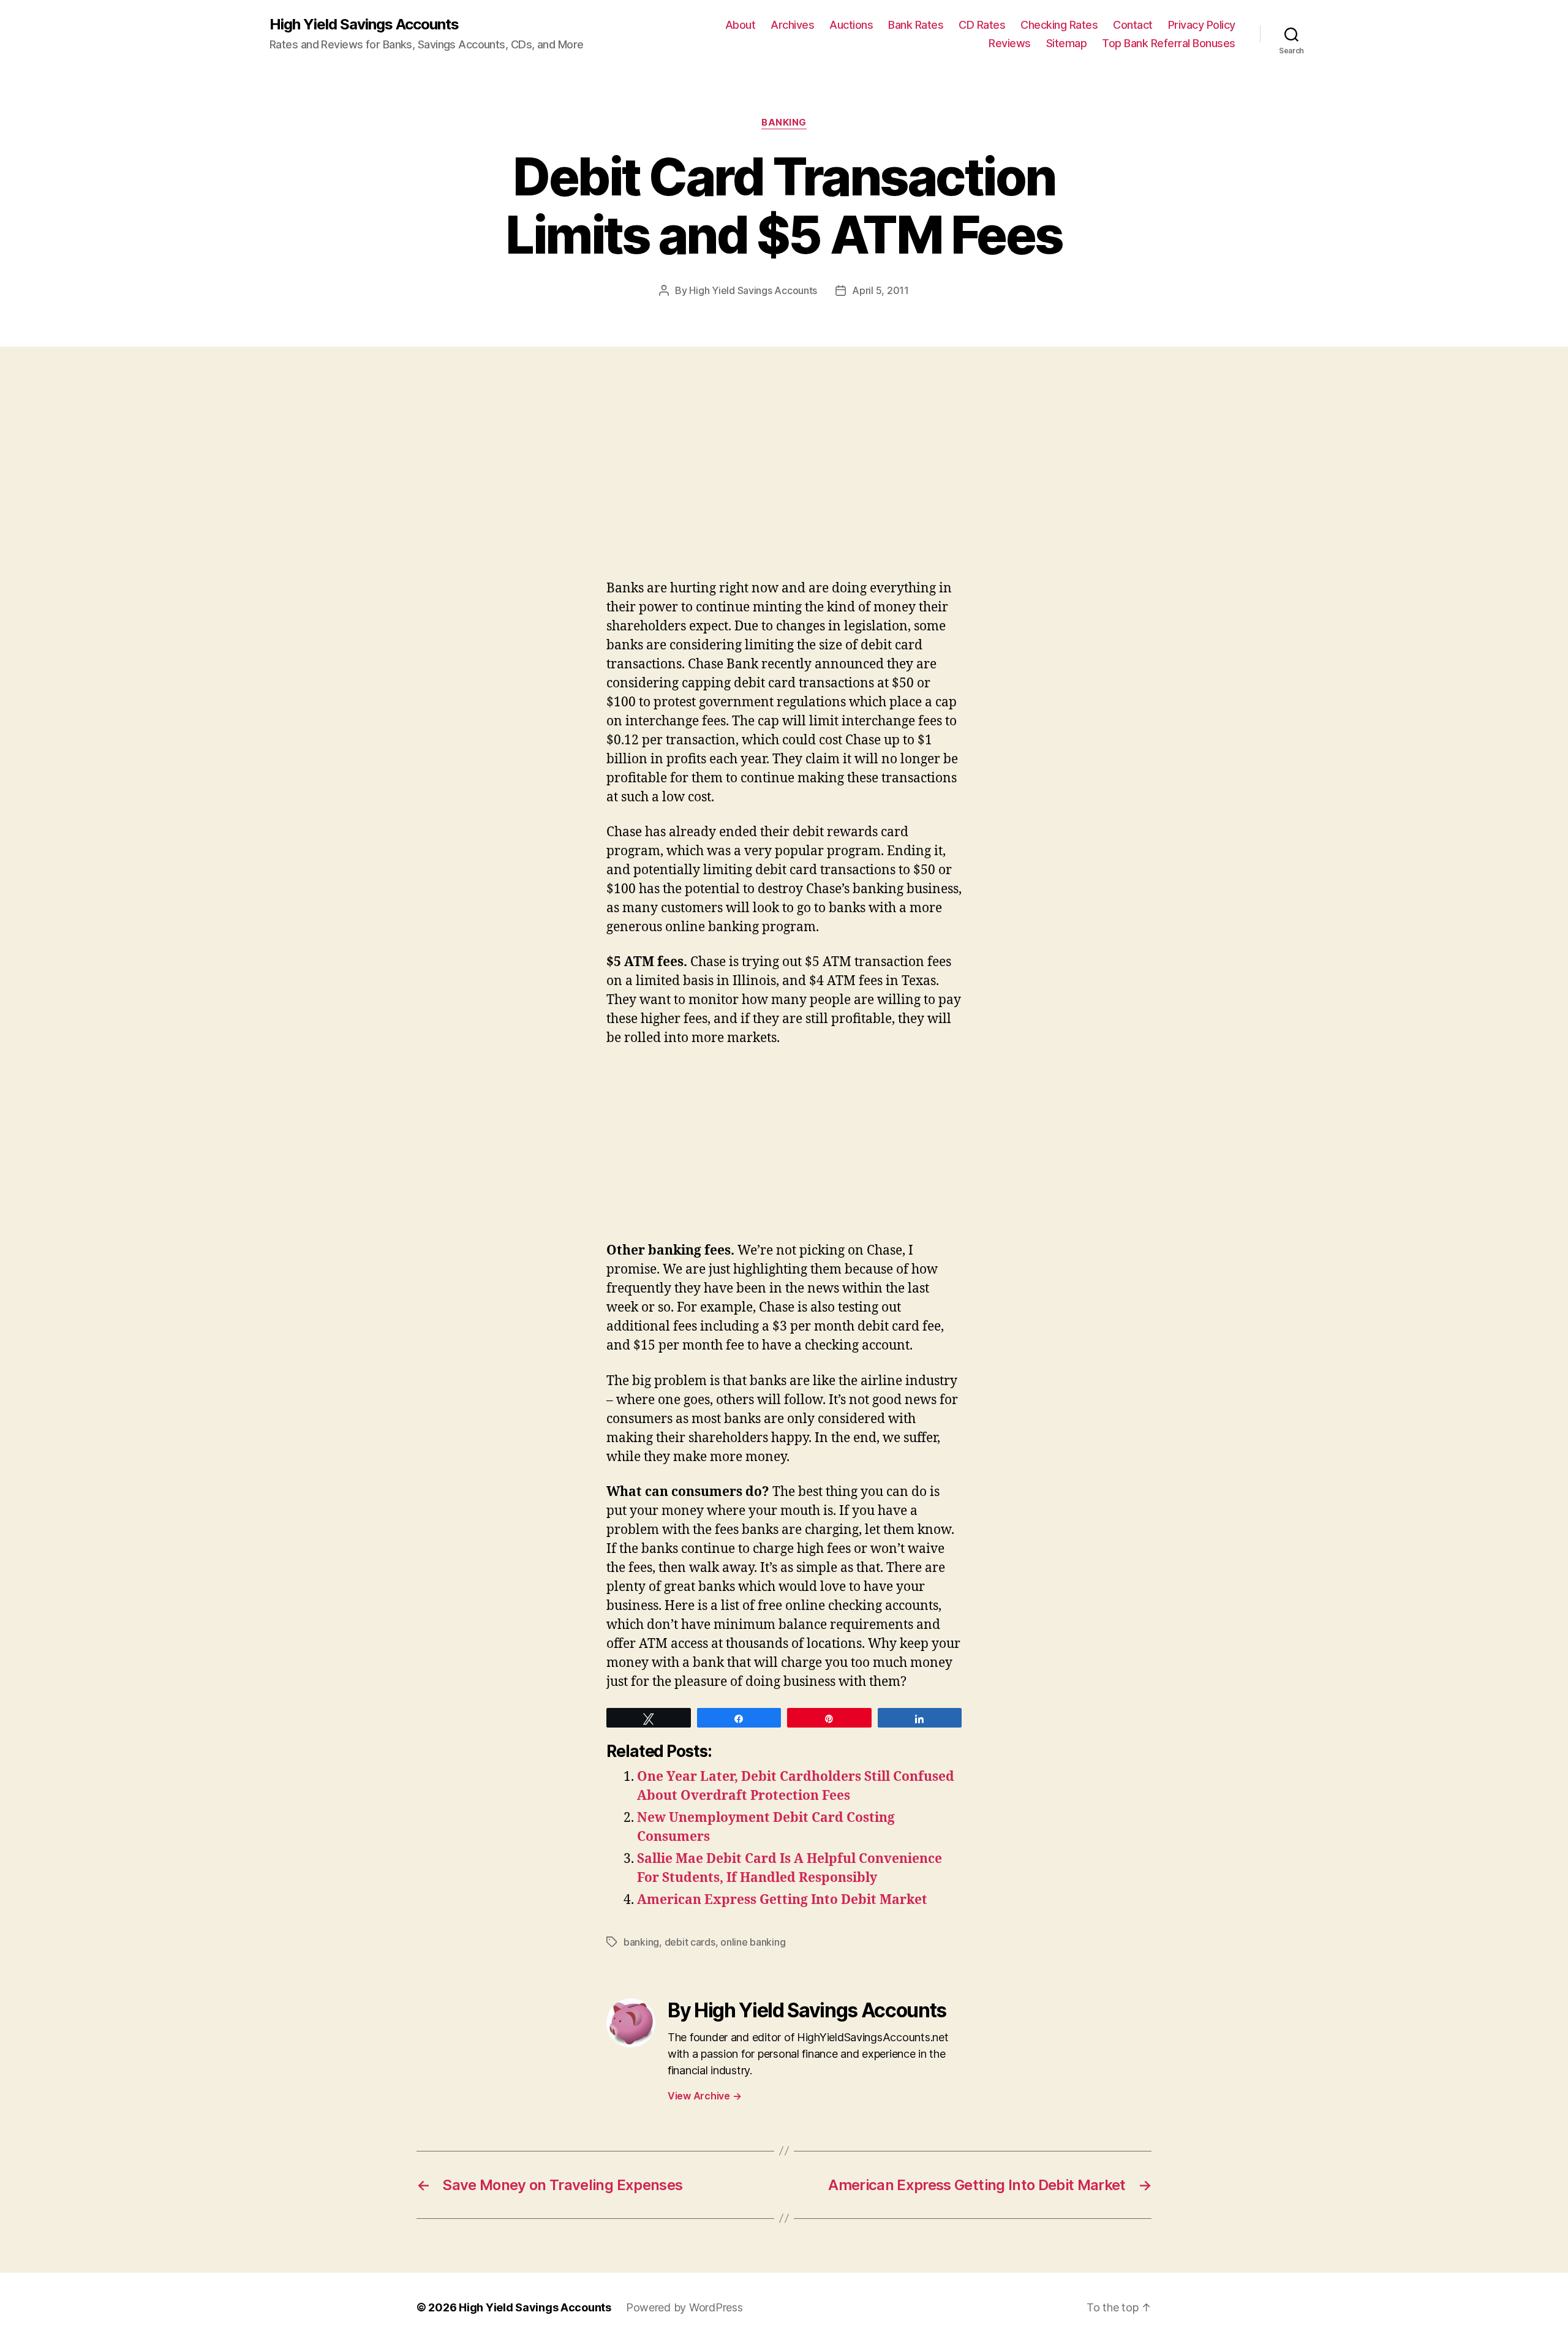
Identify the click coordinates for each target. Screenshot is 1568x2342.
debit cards (690, 1942)
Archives (792, 25)
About (741, 25)
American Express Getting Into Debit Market (782, 1900)
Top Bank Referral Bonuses (1169, 43)
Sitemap (1067, 43)
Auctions (851, 25)
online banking (753, 1942)
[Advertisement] (178, 488)
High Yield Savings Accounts (364, 25)
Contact (1133, 25)
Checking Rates (1059, 25)
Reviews (1010, 43)
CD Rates (982, 25)
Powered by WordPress (684, 2307)
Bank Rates (916, 25)
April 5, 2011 (880, 290)
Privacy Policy (1202, 25)
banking (784, 123)
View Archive (704, 2096)
